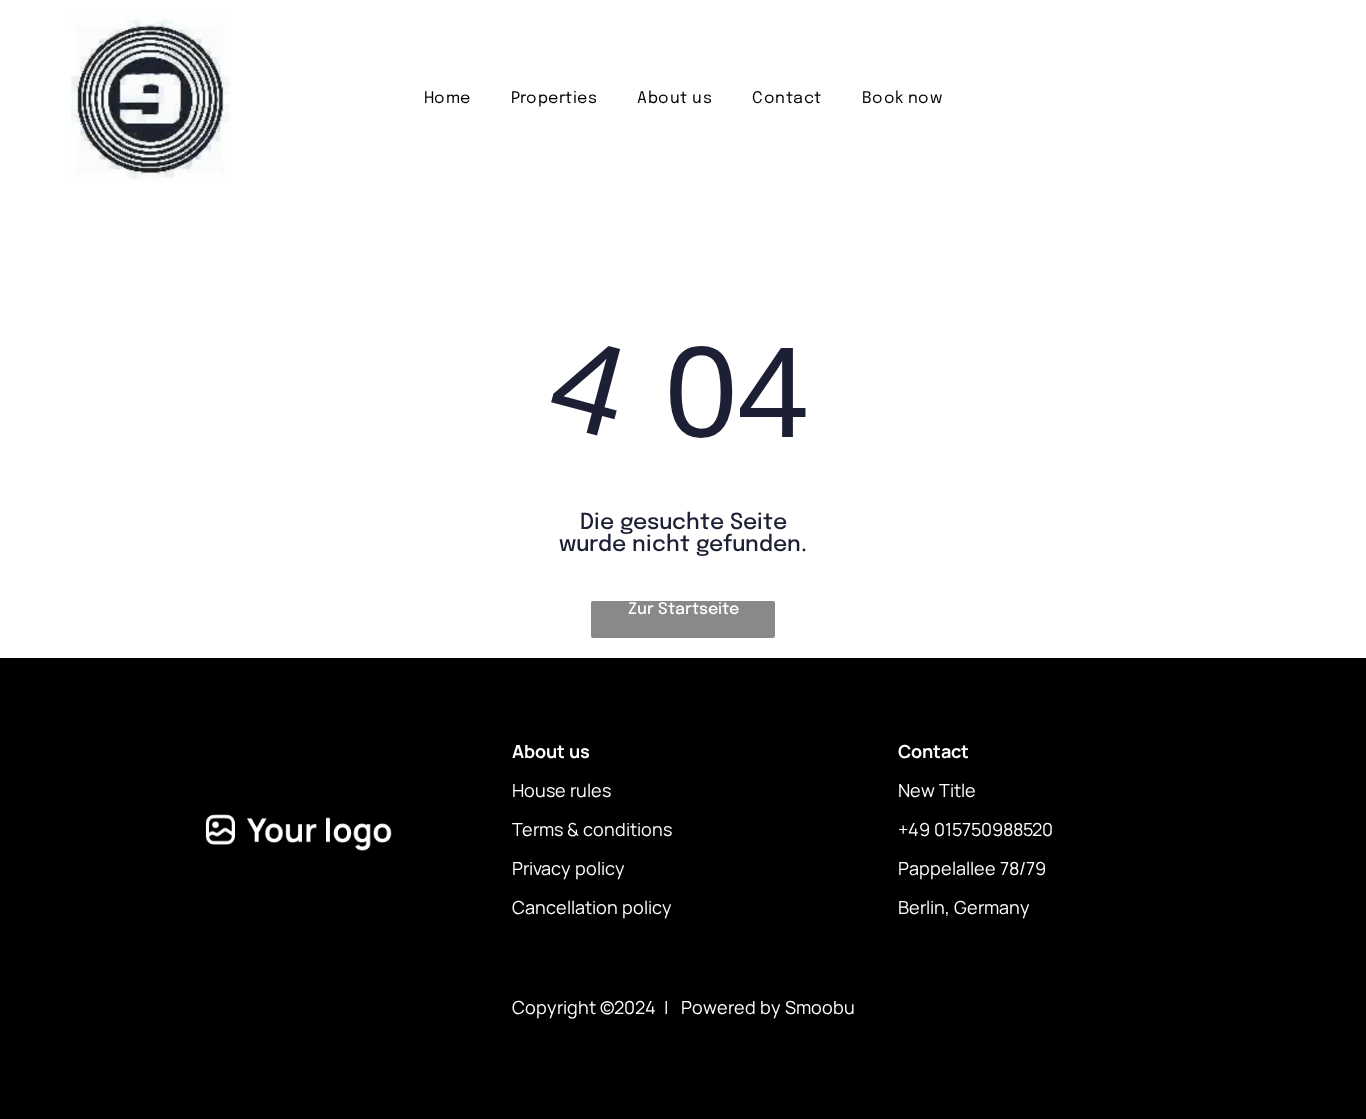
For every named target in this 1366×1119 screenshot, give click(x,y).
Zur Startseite (683, 609)
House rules (561, 790)
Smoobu (820, 1007)
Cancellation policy (592, 907)
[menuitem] (447, 98)
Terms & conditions (592, 829)
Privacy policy (568, 868)
